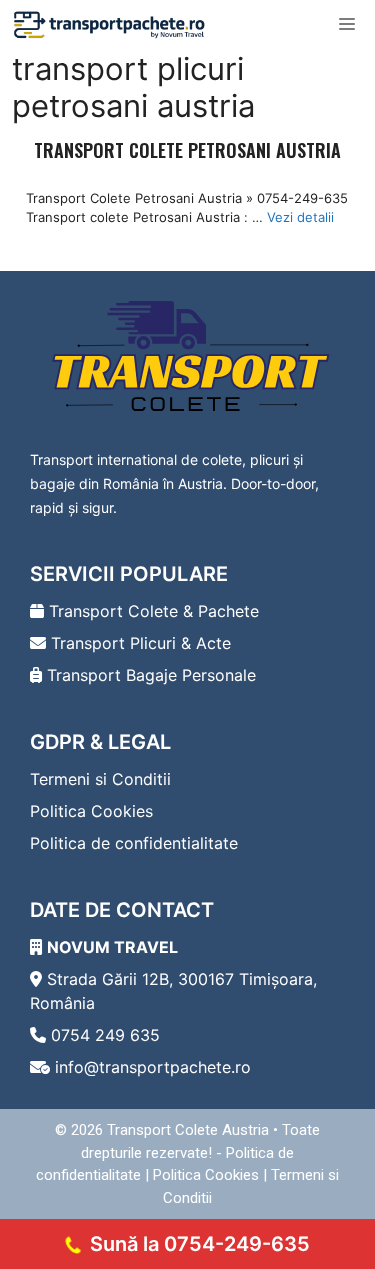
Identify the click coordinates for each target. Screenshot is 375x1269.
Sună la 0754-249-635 (200, 1244)
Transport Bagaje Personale (149, 675)
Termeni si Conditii (100, 779)
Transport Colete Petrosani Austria (187, 150)
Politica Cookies (91, 811)
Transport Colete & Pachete (151, 611)
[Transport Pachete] (109, 25)
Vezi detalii (300, 217)
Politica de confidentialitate (134, 843)
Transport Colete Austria (188, 1130)
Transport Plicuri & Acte (138, 643)
